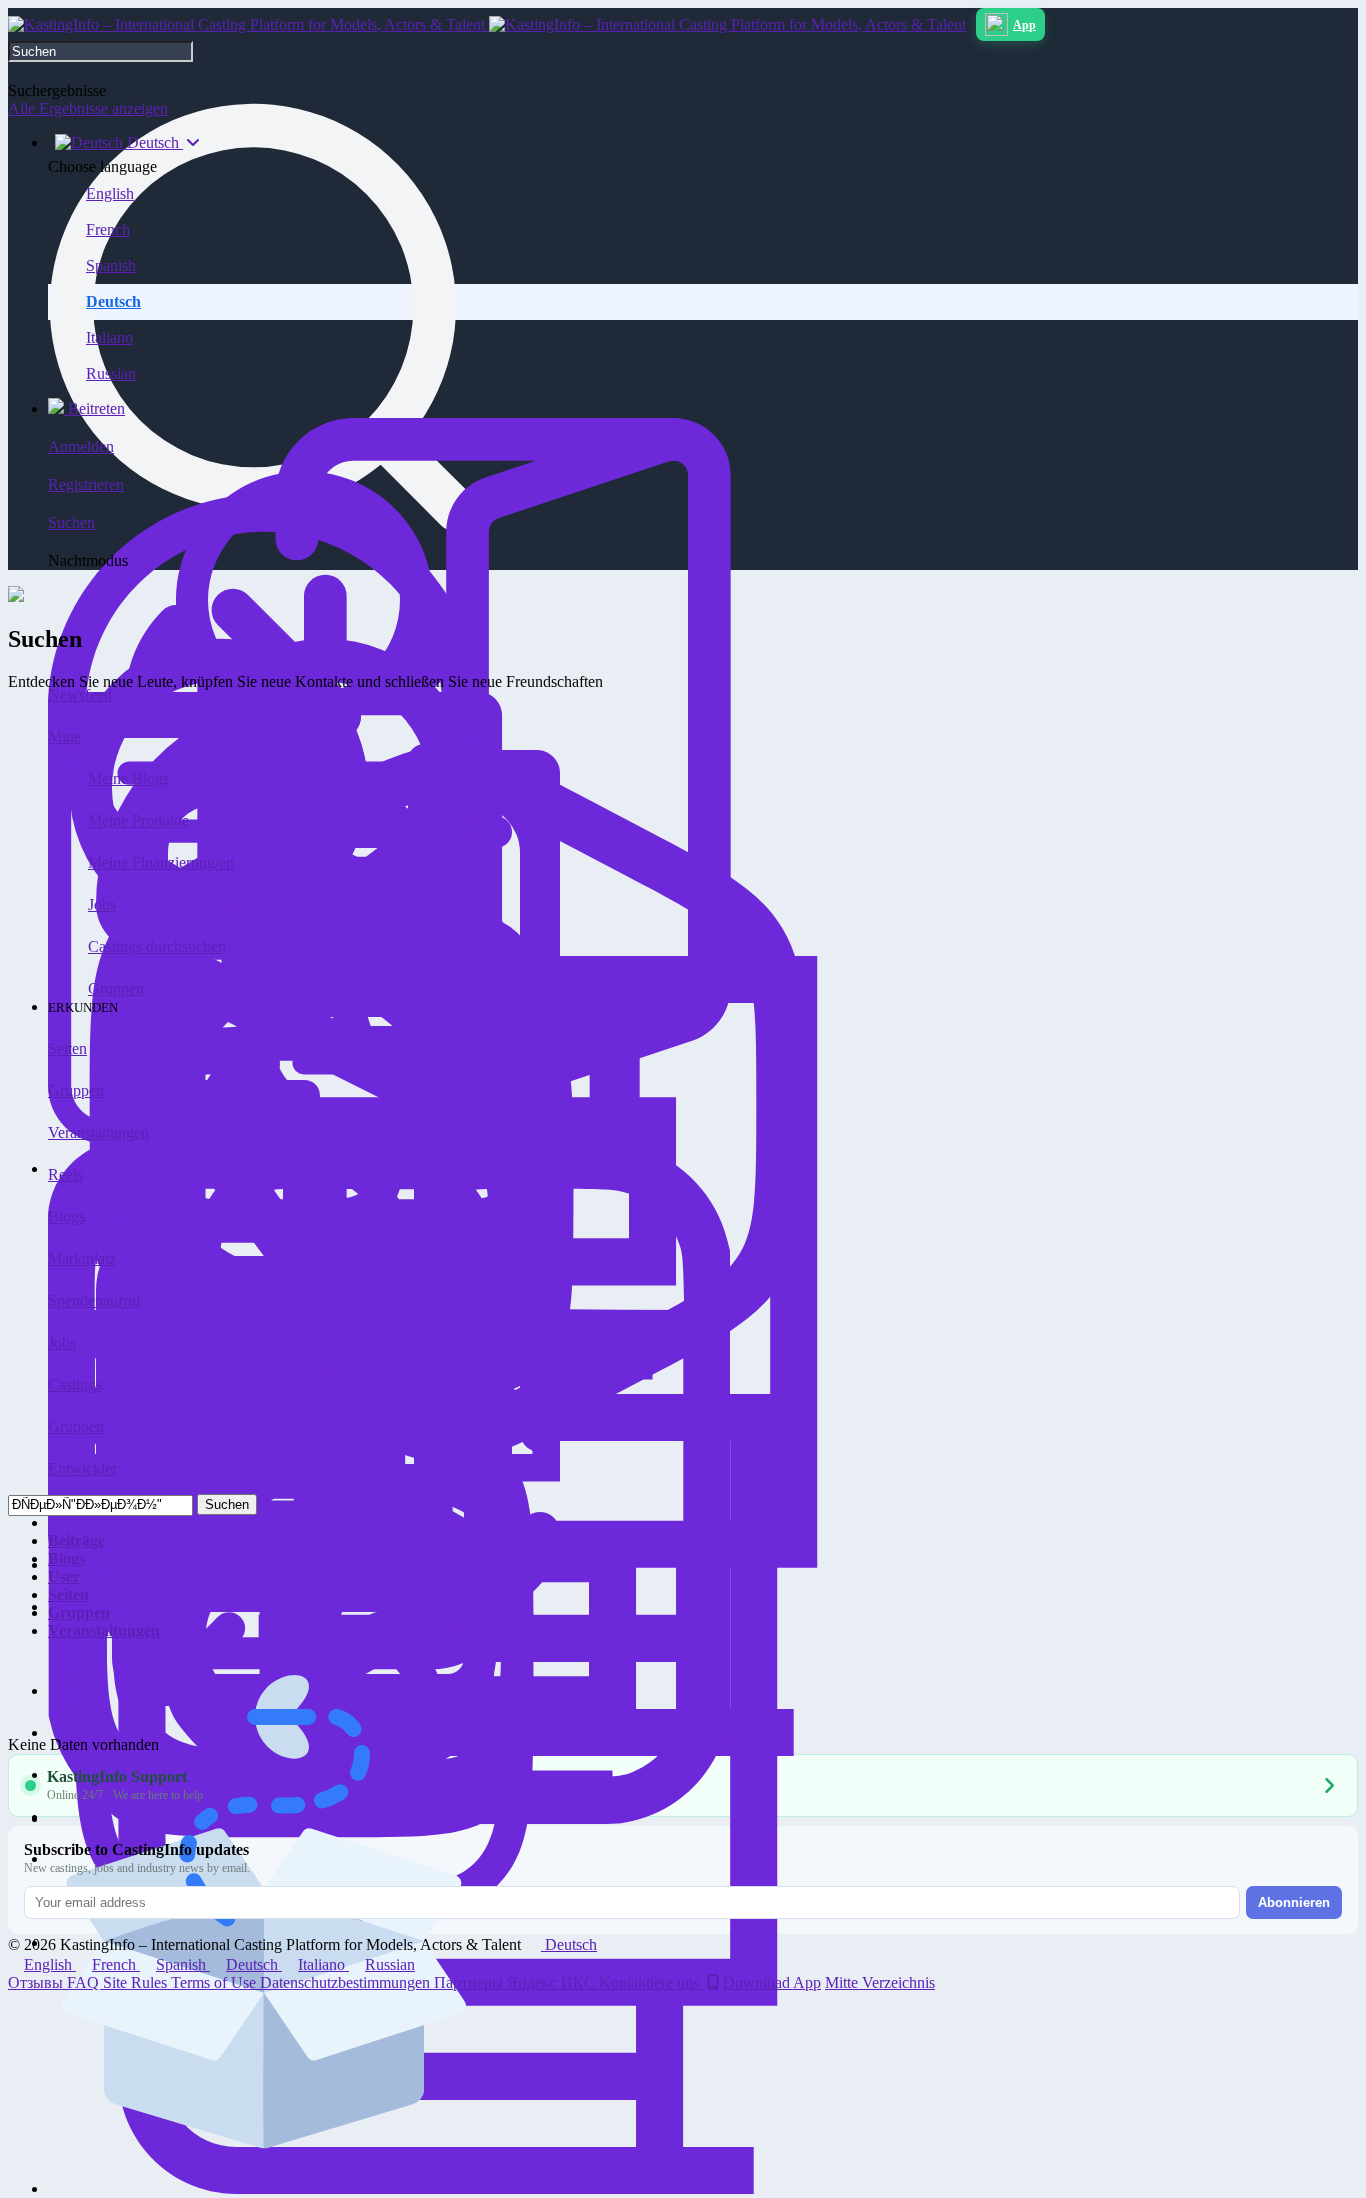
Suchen (227, 1504)
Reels (65, 1174)
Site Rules (137, 1982)
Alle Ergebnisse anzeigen (88, 108)
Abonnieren (1294, 1902)
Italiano (109, 337)
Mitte (843, 1982)
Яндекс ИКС (553, 1982)
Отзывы (37, 1982)
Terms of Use (215, 1982)
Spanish (111, 265)
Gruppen (116, 988)
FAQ (85, 1982)
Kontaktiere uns (651, 1982)
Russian (111, 373)
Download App (772, 1982)
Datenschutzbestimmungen (347, 1982)
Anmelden (81, 446)
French (108, 229)
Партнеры (470, 1982)
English (110, 193)
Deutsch (113, 301)
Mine (64, 736)
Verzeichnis (898, 1982)
